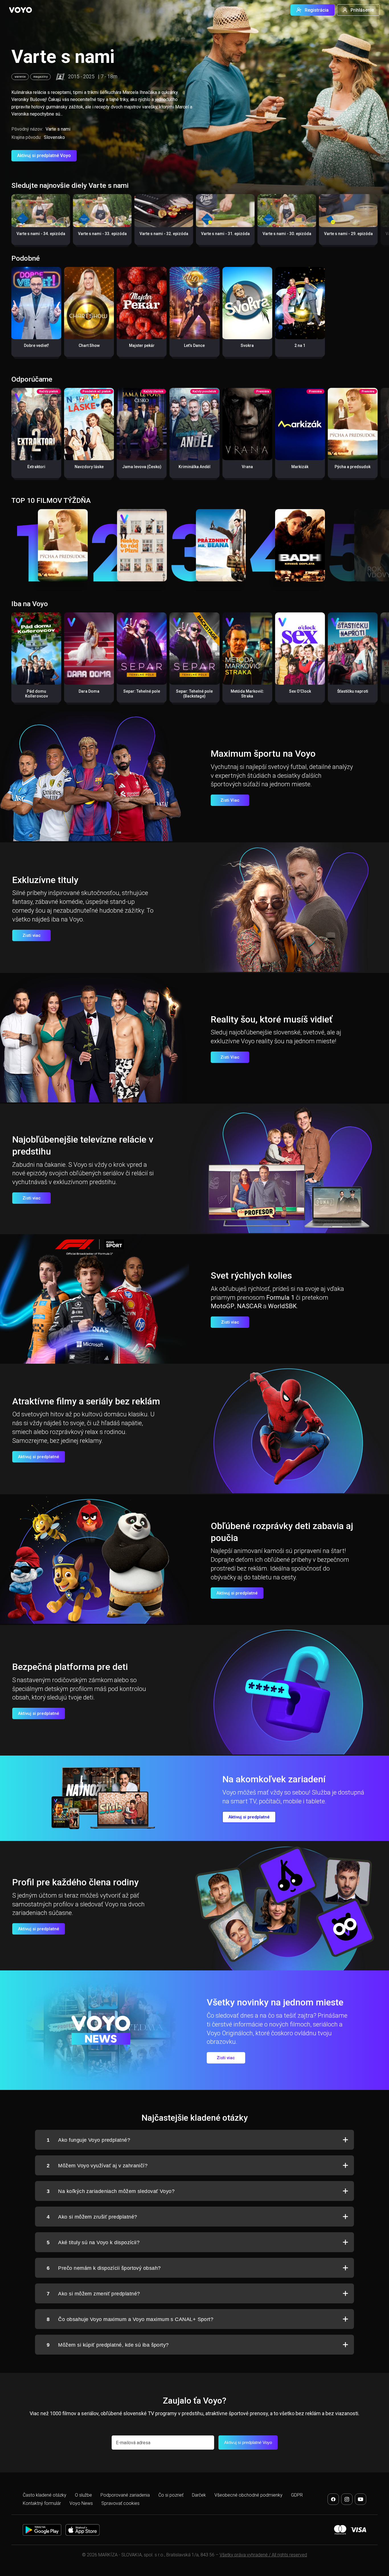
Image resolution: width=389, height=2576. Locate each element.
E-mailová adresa (133, 2443)
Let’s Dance (194, 345)
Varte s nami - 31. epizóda (225, 234)
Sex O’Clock (300, 691)
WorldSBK (282, 1306)
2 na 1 (300, 345)
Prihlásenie (362, 10)
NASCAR (249, 1306)
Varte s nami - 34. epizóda (41, 234)
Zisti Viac (230, 800)
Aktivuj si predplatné (39, 1457)
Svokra (247, 345)
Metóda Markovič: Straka (247, 694)
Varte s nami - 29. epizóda (348, 234)
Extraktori (36, 467)
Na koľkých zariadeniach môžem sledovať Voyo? (111, 2191)
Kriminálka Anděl (195, 467)
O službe (83, 2495)
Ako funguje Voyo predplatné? (88, 2140)
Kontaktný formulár (42, 2503)
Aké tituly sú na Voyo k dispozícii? (93, 2242)
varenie (20, 77)
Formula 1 (280, 1298)
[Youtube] (361, 2499)
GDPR (297, 2495)
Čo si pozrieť (171, 2495)
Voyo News (81, 2503)
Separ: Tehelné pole (142, 691)
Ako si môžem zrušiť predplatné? (92, 2217)
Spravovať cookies (120, 2503)
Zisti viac (32, 935)
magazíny (40, 77)
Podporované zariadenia (125, 2495)
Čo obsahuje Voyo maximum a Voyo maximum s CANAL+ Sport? (130, 2319)
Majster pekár (142, 345)
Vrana (247, 467)
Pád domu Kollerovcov (36, 694)
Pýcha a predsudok (353, 467)
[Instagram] (347, 2499)
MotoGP (223, 1306)
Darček (199, 2495)
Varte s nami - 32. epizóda (164, 234)
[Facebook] (333, 2499)
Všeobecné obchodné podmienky (248, 2495)
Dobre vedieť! (36, 345)
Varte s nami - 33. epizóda (102, 234)
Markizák (300, 467)
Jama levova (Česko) (142, 467)
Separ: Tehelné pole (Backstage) (194, 694)
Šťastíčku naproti (353, 691)
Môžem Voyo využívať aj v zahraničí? (97, 2166)
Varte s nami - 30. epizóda (287, 234)
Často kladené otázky (45, 2495)
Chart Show (89, 345)
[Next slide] (379, 222)
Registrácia (317, 10)
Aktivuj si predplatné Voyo (44, 156)
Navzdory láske (89, 467)
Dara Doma (89, 691)
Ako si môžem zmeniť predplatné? (93, 2294)
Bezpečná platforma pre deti (70, 1667)
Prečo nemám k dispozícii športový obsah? (104, 2268)
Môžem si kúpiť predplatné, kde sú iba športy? (108, 2345)
